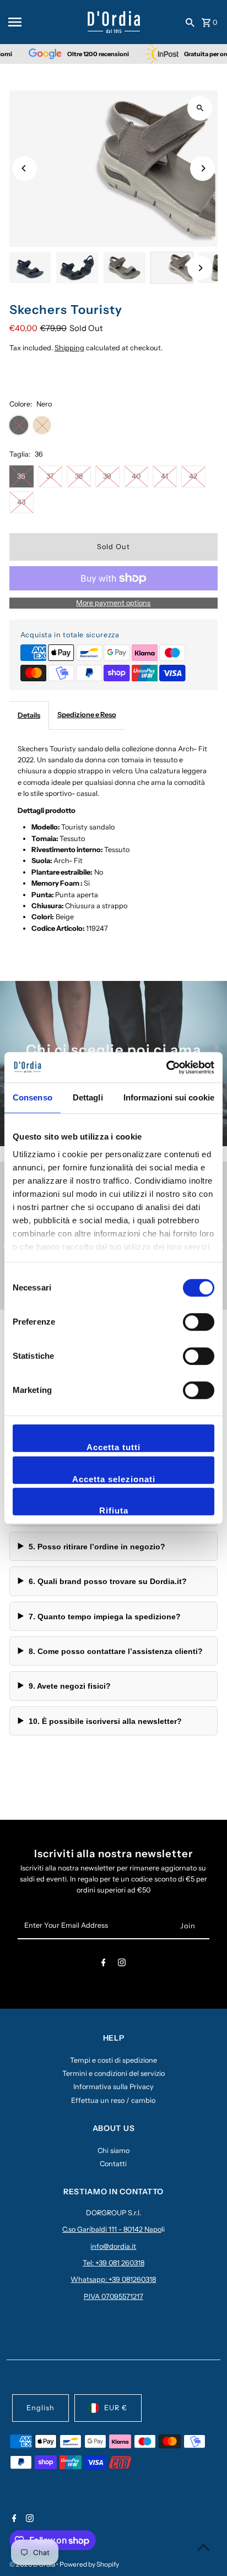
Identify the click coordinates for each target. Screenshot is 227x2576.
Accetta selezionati (114, 1479)
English (40, 2408)
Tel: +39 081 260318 (113, 2263)
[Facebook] (104, 1964)
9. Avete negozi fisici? (70, 1686)
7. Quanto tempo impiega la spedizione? (105, 1617)
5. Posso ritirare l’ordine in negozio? (97, 1547)
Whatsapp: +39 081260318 (113, 2279)
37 (50, 476)
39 (107, 476)
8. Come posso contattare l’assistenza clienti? (116, 1651)
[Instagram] (122, 1964)
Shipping (69, 348)
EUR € (116, 2408)
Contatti (113, 2164)
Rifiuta (114, 1511)
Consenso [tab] (33, 1097)
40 (136, 476)
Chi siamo (113, 2151)
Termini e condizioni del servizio (113, 2073)
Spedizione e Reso (87, 715)
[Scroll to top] (204, 2547)
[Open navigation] (44, 22)
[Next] (202, 168)
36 (21, 476)
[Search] (190, 22)
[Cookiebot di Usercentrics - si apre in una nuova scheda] (166, 1067)
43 (21, 502)
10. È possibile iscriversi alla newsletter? (105, 1721)
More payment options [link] (113, 603)
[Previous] (25, 168)
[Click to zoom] (200, 108)
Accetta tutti (113, 1447)
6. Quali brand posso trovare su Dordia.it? (108, 1581)
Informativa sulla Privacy (113, 2087)
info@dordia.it (113, 2246)
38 (79, 476)
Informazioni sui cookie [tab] (169, 1097)
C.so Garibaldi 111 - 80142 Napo (112, 2229)
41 (164, 476)
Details (29, 715)
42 (193, 476)
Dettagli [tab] (88, 1097)
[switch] (199, 1322)
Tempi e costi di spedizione (113, 2060)
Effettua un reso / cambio (113, 2100)
